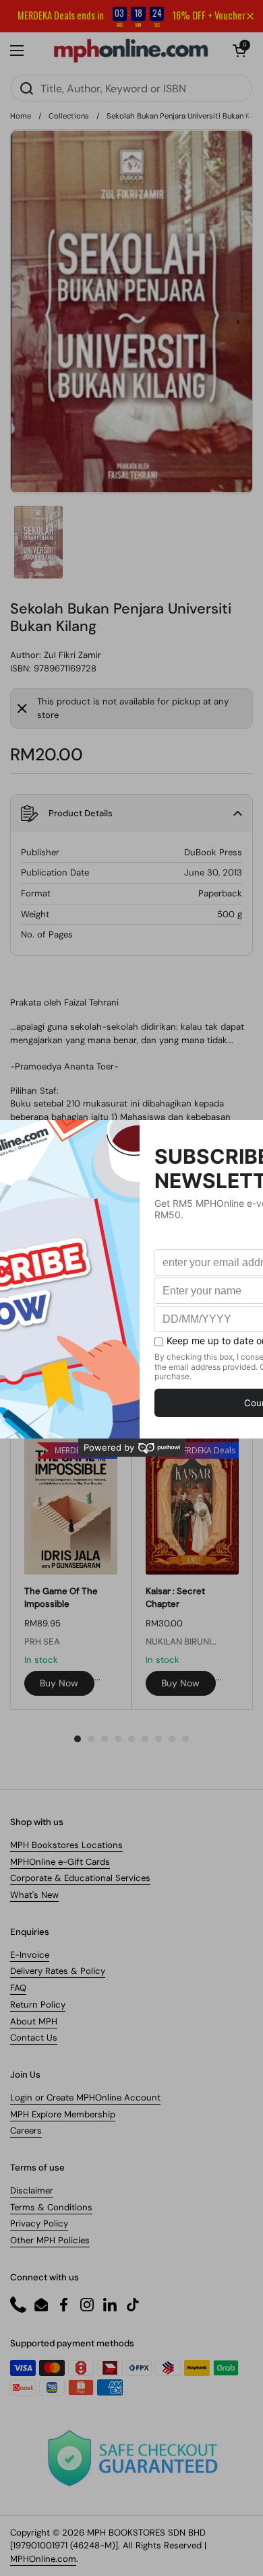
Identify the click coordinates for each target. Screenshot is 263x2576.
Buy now (59, 1683)
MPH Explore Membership (63, 2114)
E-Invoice (30, 1955)
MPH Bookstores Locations (66, 1845)
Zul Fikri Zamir (72, 655)
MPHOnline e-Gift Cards (60, 1862)
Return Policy (38, 2005)
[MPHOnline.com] (131, 51)
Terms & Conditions (51, 2207)
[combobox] (131, 88)
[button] (239, 51)
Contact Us (34, 2038)
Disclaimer (32, 2190)
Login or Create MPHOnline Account (85, 2098)
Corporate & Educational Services (80, 1878)
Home (21, 116)
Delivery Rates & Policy (58, 1971)
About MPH (34, 2021)
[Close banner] (250, 16)
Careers (26, 2131)
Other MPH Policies (50, 2240)
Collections (69, 116)
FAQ (18, 1988)
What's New (34, 1895)
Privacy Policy (39, 2223)
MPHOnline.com (43, 2559)
